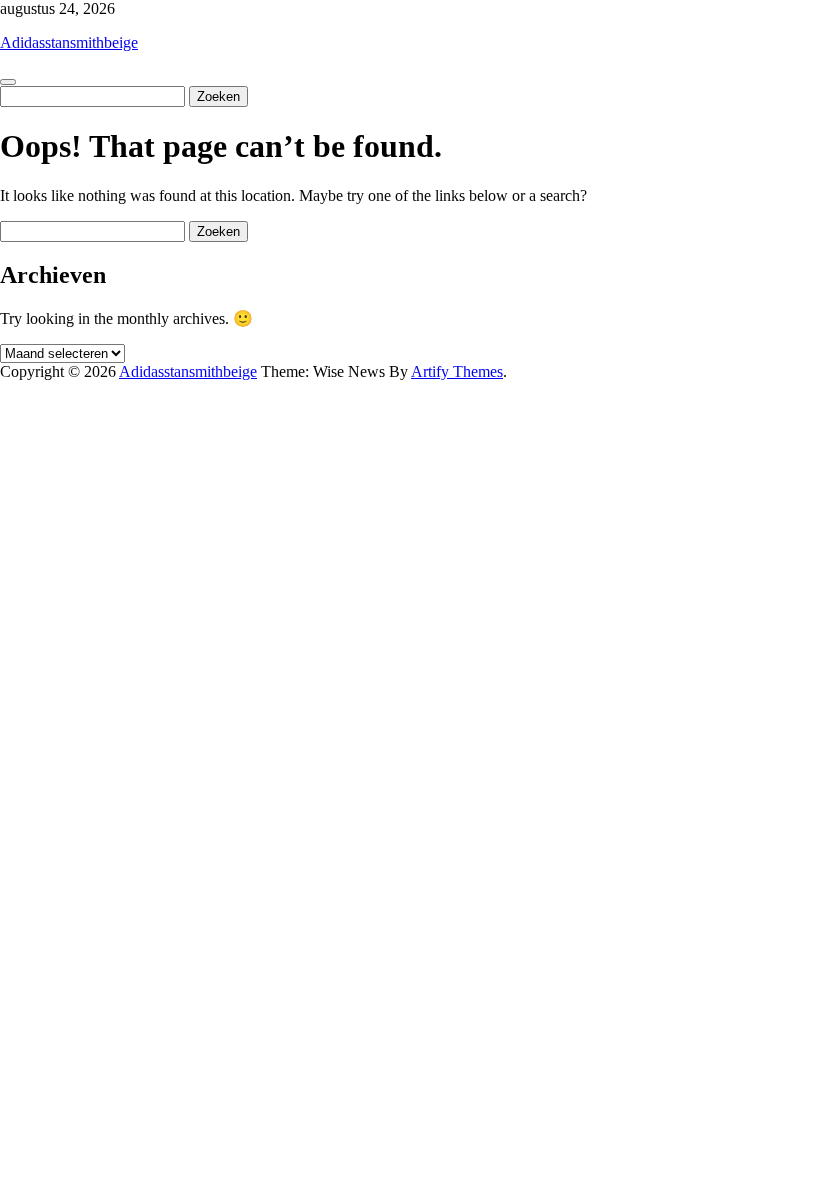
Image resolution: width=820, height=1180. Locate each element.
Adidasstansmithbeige (69, 42)
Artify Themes (457, 371)
